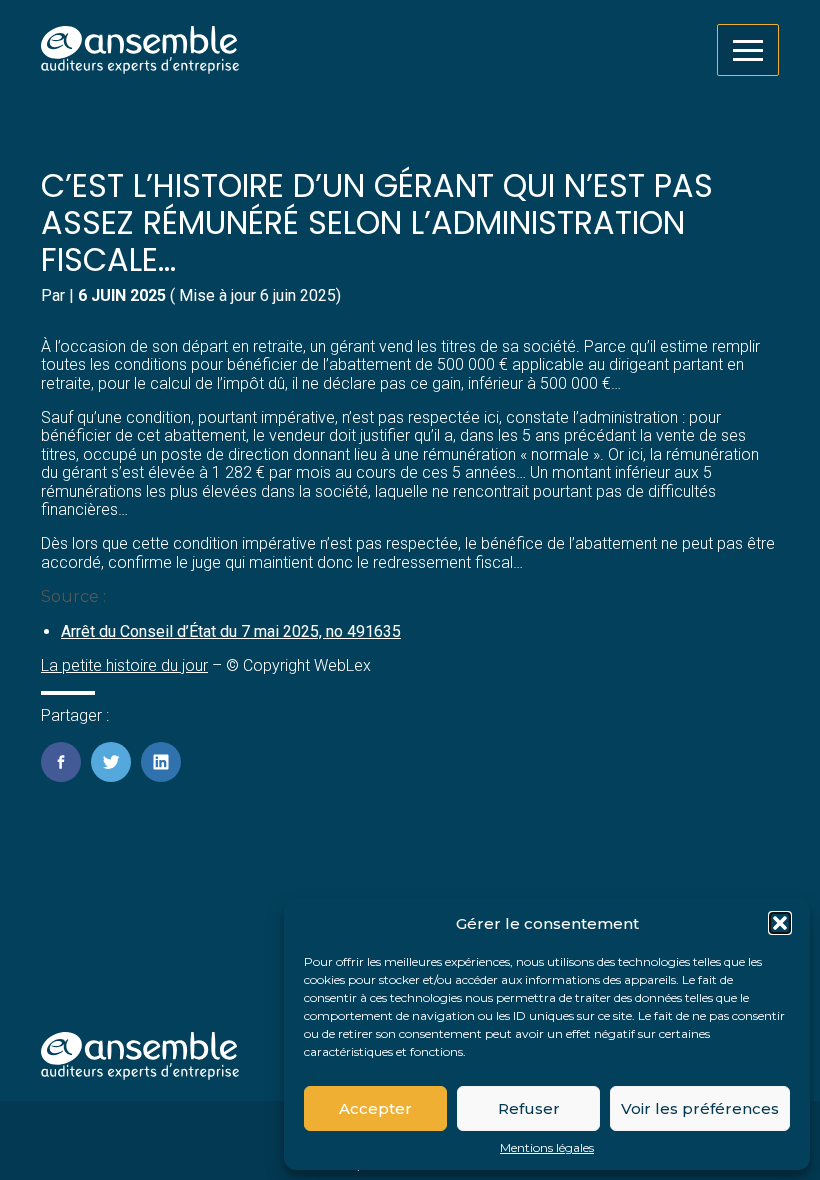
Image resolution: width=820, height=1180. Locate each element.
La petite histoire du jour (124, 665)
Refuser (529, 1108)
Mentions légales (547, 1148)
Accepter (375, 1108)
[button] (780, 923)
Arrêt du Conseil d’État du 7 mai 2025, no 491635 (231, 631)
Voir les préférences (700, 1108)
